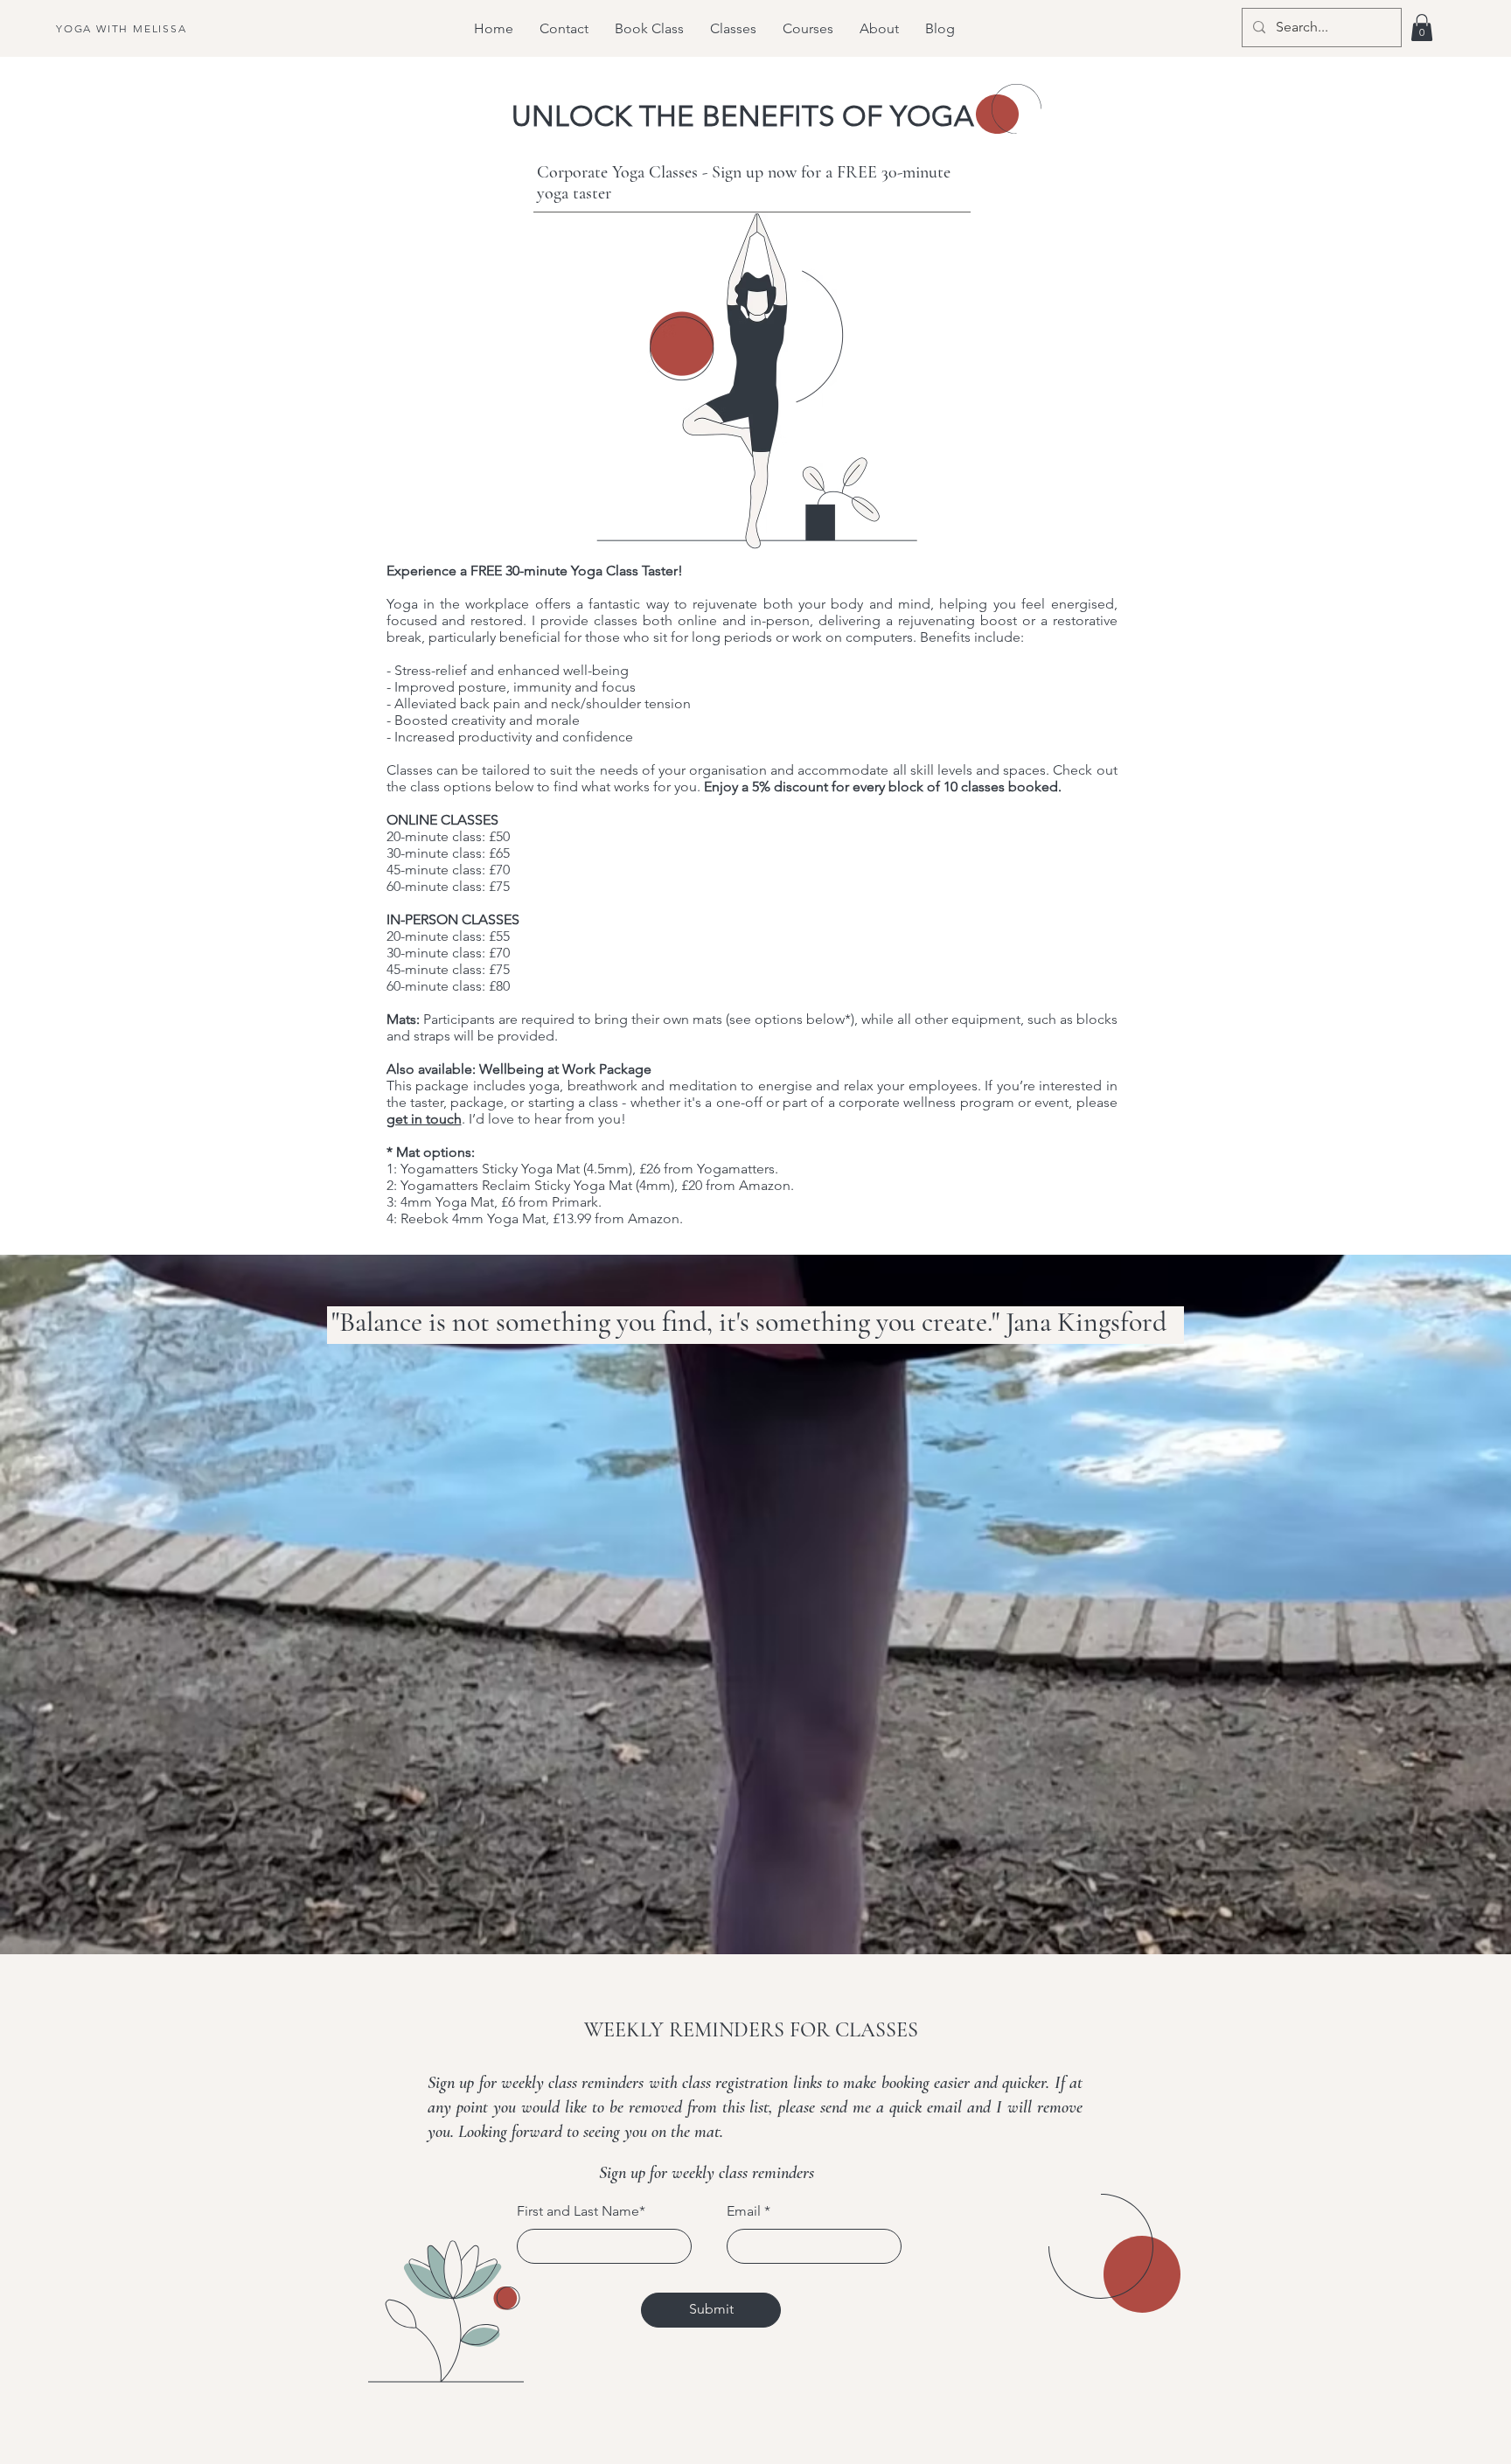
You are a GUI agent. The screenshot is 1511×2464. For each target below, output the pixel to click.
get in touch (424, 1119)
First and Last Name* (581, 2211)
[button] (1422, 28)
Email (744, 2211)
